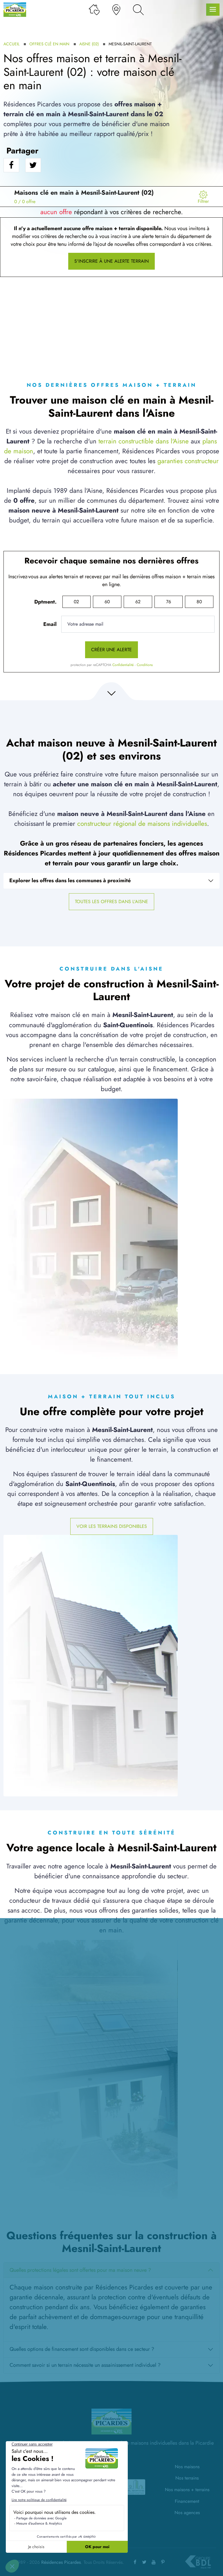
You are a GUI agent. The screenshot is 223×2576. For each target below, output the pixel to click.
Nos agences (187, 2513)
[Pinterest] (163, 2562)
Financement (187, 2501)
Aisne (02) (89, 44)
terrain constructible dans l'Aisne (144, 441)
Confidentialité (123, 665)
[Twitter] (144, 2562)
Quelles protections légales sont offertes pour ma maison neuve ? (80, 2270)
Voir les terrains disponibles (112, 1526)
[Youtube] (154, 2562)
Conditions (145, 665)
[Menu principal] (213, 10)
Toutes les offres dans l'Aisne (111, 902)
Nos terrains (187, 2478)
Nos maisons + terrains (187, 2490)
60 (107, 602)
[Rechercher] (138, 10)
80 (199, 602)
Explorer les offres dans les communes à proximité (70, 880)
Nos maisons (187, 2467)
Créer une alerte (111, 650)
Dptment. (45, 602)
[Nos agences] (116, 10)
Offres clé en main (49, 44)
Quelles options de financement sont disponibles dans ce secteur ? (82, 2349)
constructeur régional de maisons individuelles (142, 824)
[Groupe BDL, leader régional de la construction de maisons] (198, 2562)
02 (76, 602)
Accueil (11, 44)
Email (50, 624)
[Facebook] (135, 2562)
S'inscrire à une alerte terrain (111, 261)
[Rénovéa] (136, 2487)
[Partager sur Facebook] (11, 165)
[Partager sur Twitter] (33, 165)
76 (169, 602)
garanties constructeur (188, 461)
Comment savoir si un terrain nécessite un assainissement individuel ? (85, 2365)
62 (138, 602)
